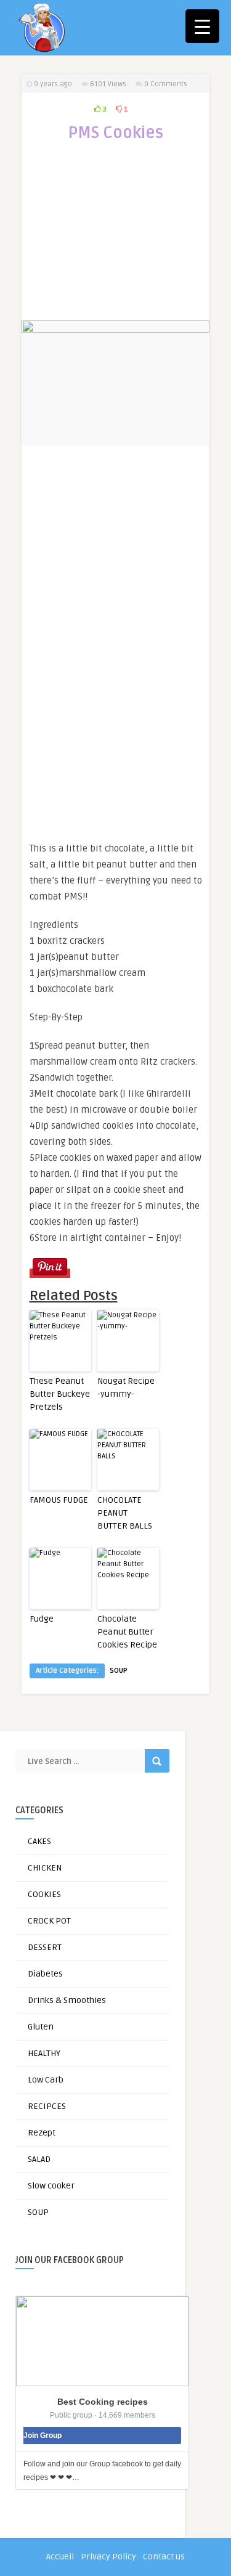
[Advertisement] (116, 239)
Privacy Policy (108, 2557)
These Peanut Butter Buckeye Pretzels (60, 1394)
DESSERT (45, 1947)
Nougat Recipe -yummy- (126, 1388)
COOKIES (44, 1894)
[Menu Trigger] (202, 26)
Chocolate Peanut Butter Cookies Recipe (127, 1632)
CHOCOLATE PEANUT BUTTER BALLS (125, 1513)
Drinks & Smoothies (67, 2000)
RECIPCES (47, 2106)
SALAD (39, 2159)
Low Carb (46, 2080)
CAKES (39, 1841)
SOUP (119, 1671)
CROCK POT (49, 1921)
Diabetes (45, 1974)
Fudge (42, 1619)
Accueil (60, 2557)
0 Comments (166, 84)
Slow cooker (51, 2186)
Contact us (164, 2557)
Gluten (41, 2027)
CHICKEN (45, 1868)
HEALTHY (44, 2053)
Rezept (42, 2133)
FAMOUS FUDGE (59, 1500)
